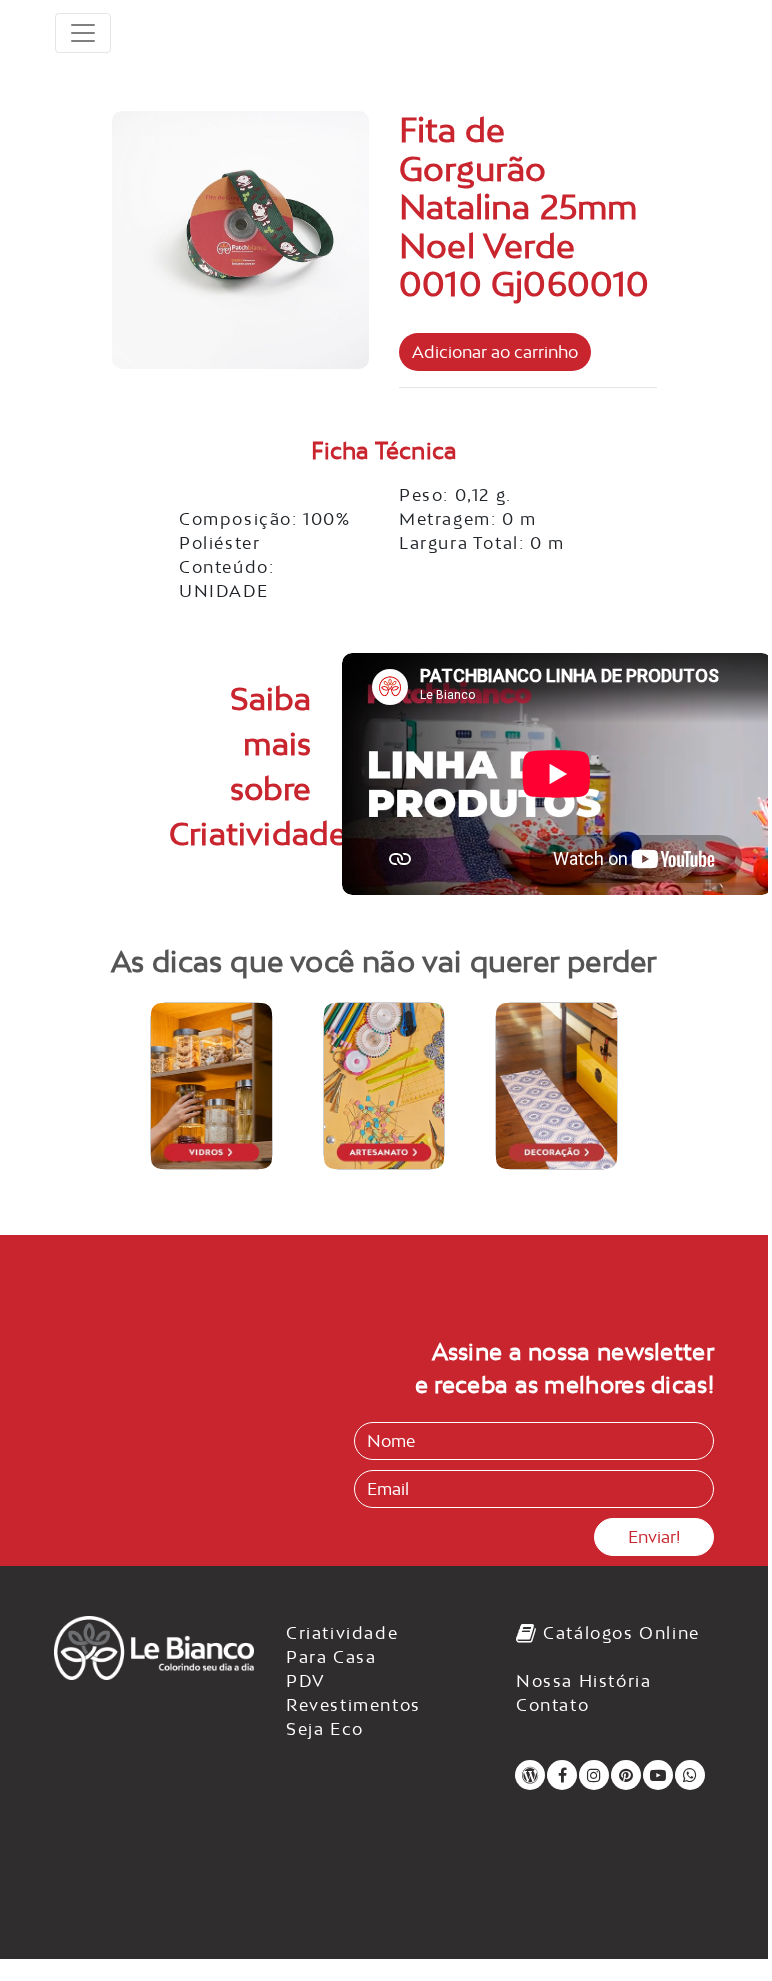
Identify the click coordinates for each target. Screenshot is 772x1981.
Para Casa (331, 1657)
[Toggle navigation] (83, 33)
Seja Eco (325, 1729)
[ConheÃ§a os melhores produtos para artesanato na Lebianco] (384, 1086)
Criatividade (342, 1633)
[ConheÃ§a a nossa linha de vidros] (211, 1086)
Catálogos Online (619, 1633)
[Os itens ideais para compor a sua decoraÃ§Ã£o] (556, 1086)
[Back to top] (712, 1914)
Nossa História (583, 1681)
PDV (306, 1681)
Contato (552, 1705)
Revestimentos (353, 1705)
